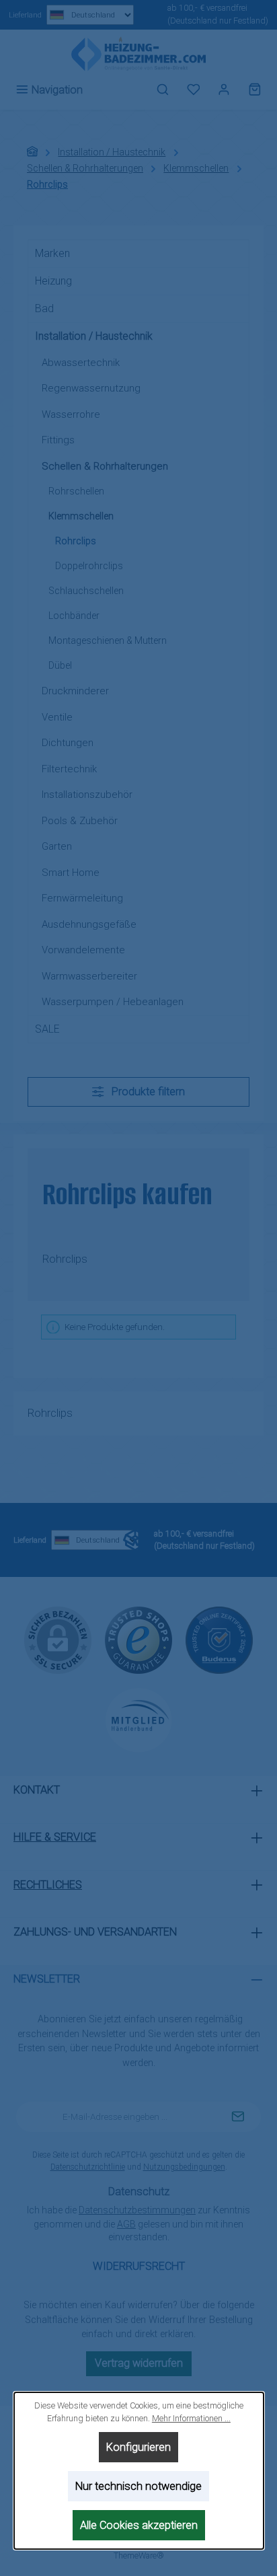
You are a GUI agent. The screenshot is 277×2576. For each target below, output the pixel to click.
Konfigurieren (138, 2447)
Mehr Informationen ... (191, 2418)
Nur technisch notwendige (138, 2486)
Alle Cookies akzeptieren (138, 2525)
